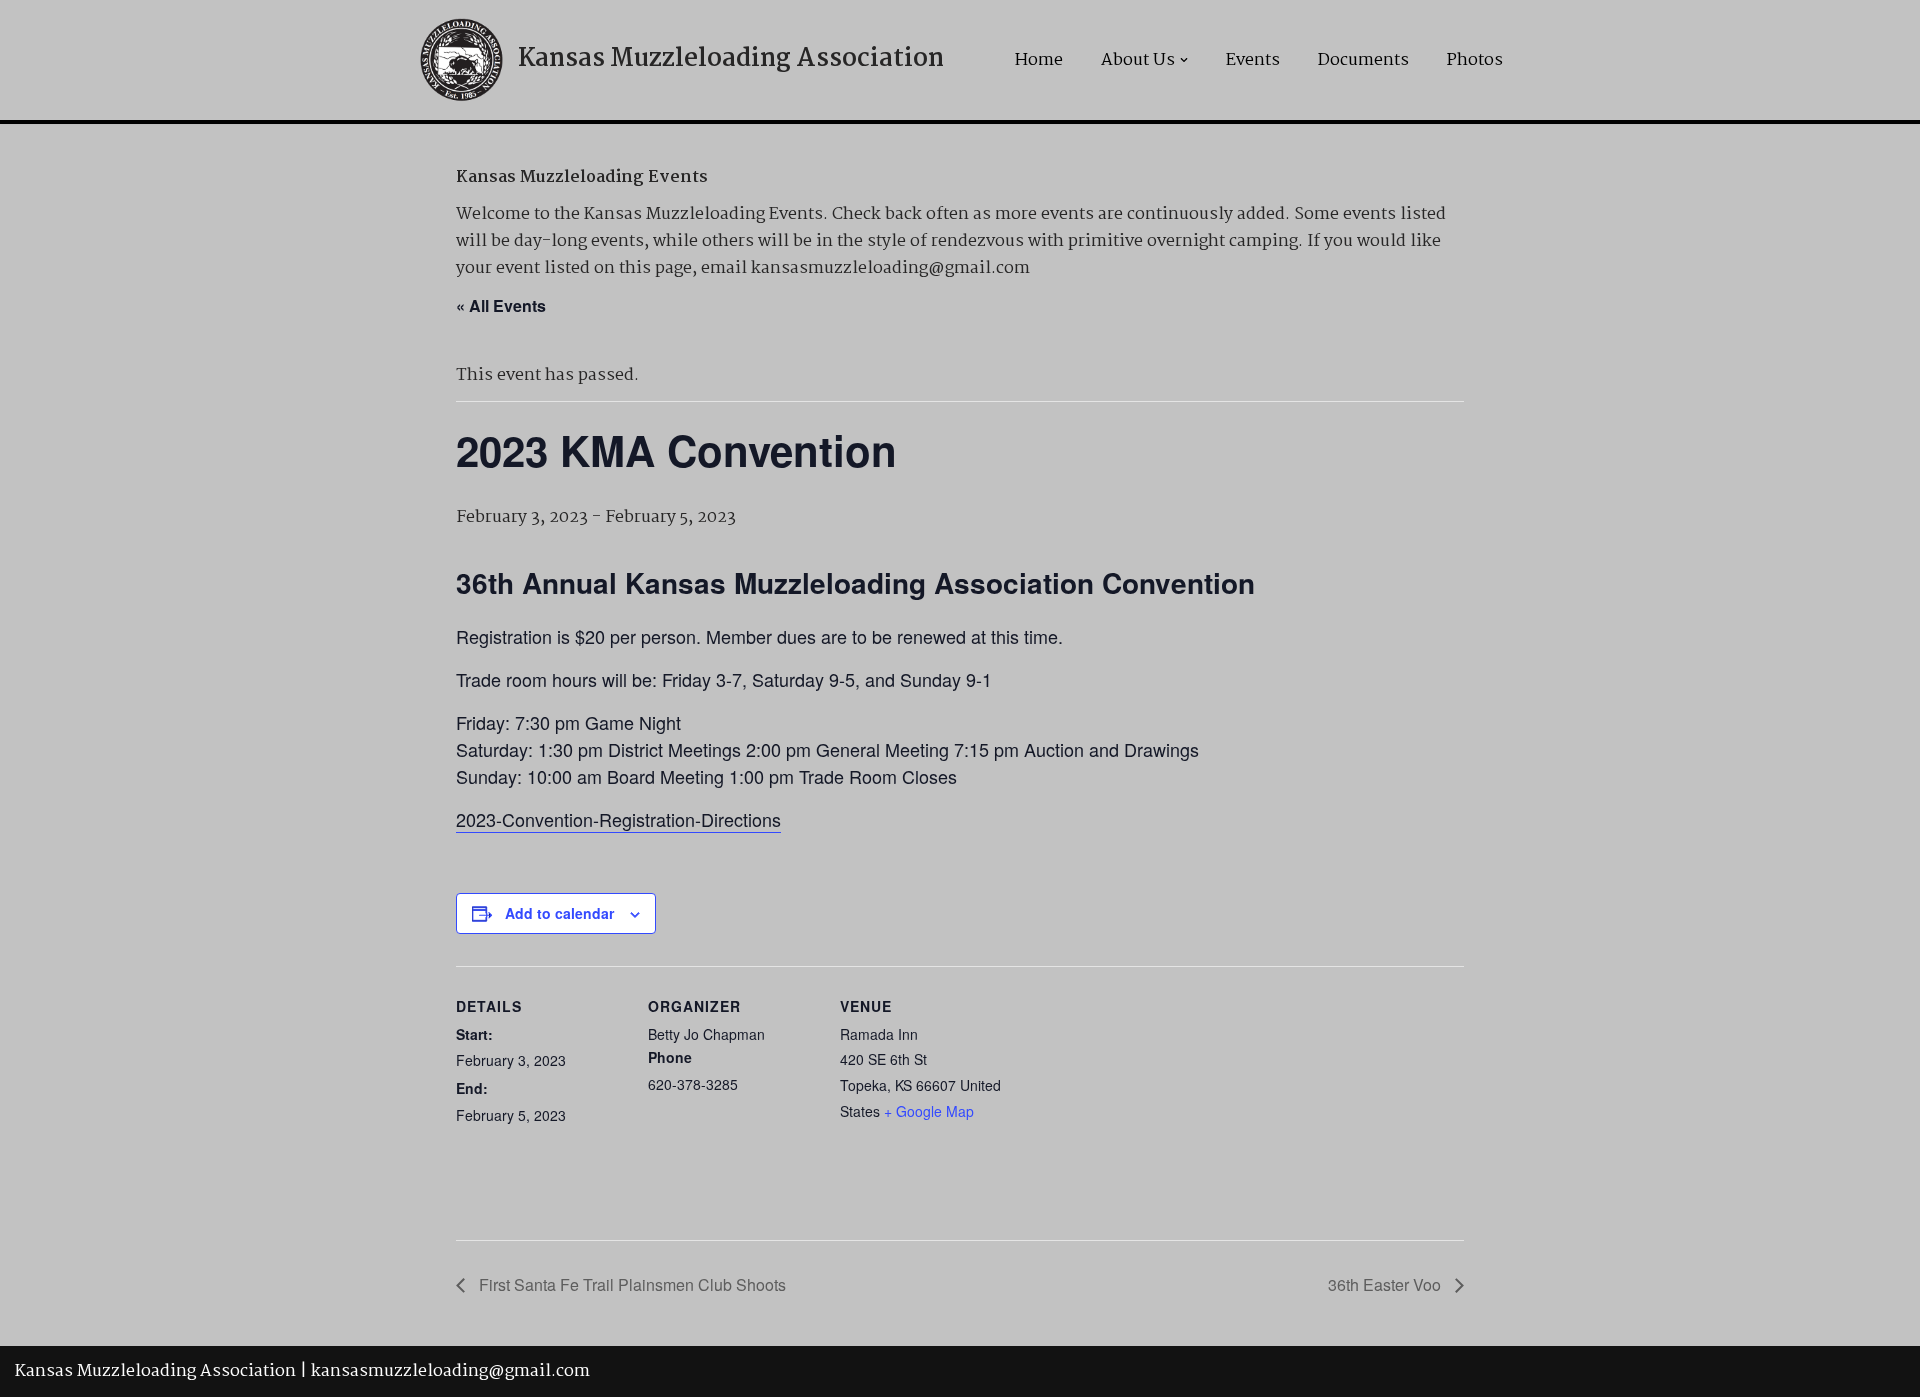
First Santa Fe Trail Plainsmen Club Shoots (630, 1284)
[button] (1184, 60)
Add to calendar (559, 913)
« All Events (501, 305)
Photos (1475, 60)
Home (1039, 60)
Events (1253, 60)
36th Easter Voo (1386, 1284)
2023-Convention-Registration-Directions (618, 819)
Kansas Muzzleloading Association (155, 1371)
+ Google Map (929, 1111)
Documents (1363, 60)
